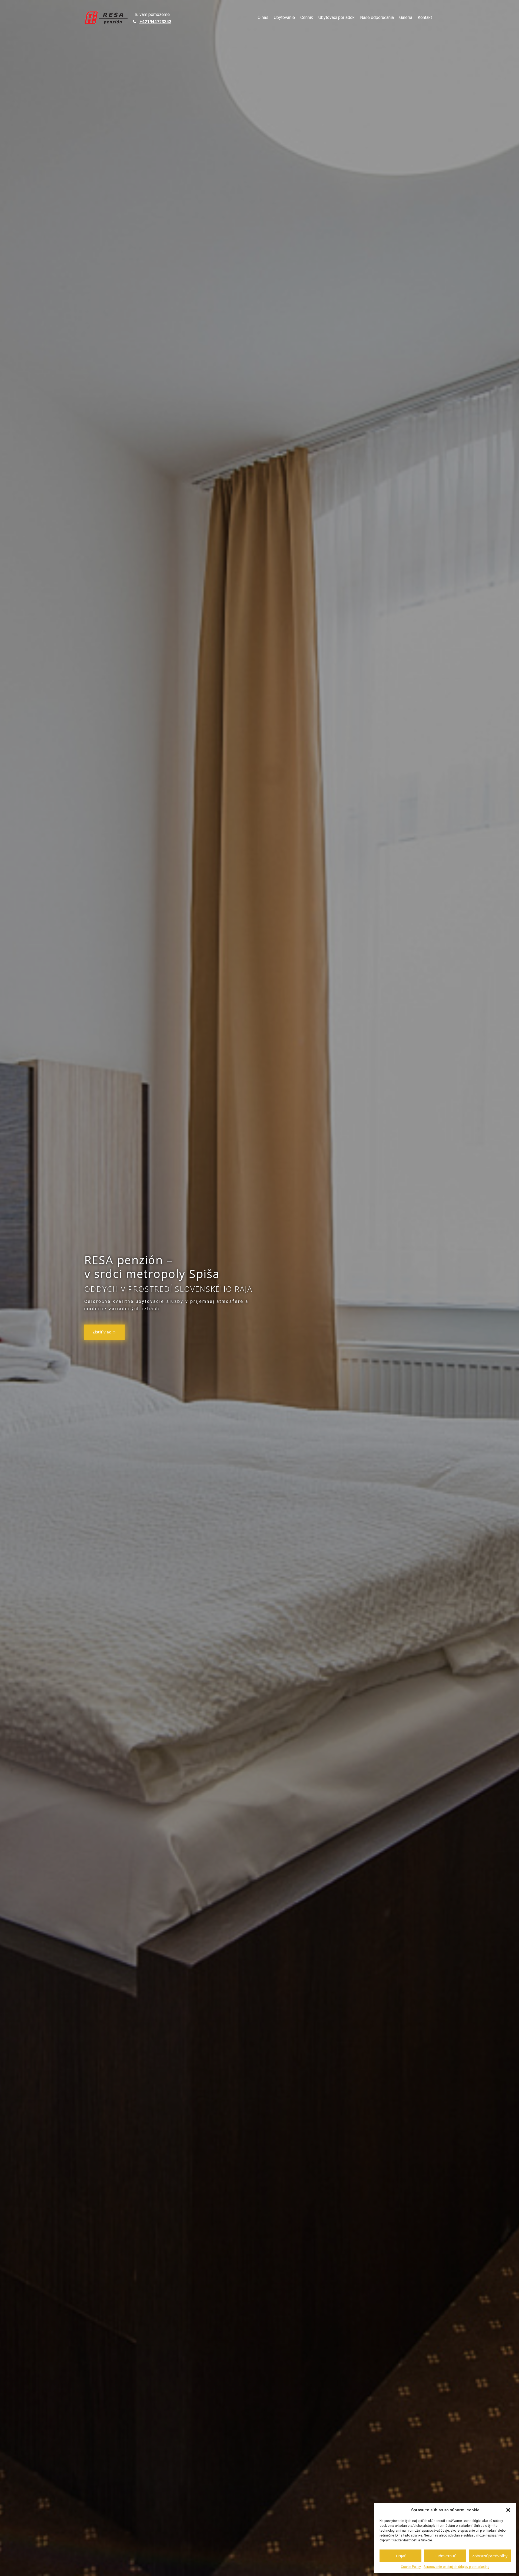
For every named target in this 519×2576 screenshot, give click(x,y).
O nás (263, 17)
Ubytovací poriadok (337, 17)
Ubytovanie (284, 17)
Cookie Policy (411, 2567)
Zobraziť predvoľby (490, 2556)
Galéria (406, 17)
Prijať (401, 2556)
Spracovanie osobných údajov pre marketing (457, 2567)
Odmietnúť (445, 2556)
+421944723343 (155, 22)
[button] (508, 2510)
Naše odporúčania (377, 17)
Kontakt (425, 17)
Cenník (307, 17)
